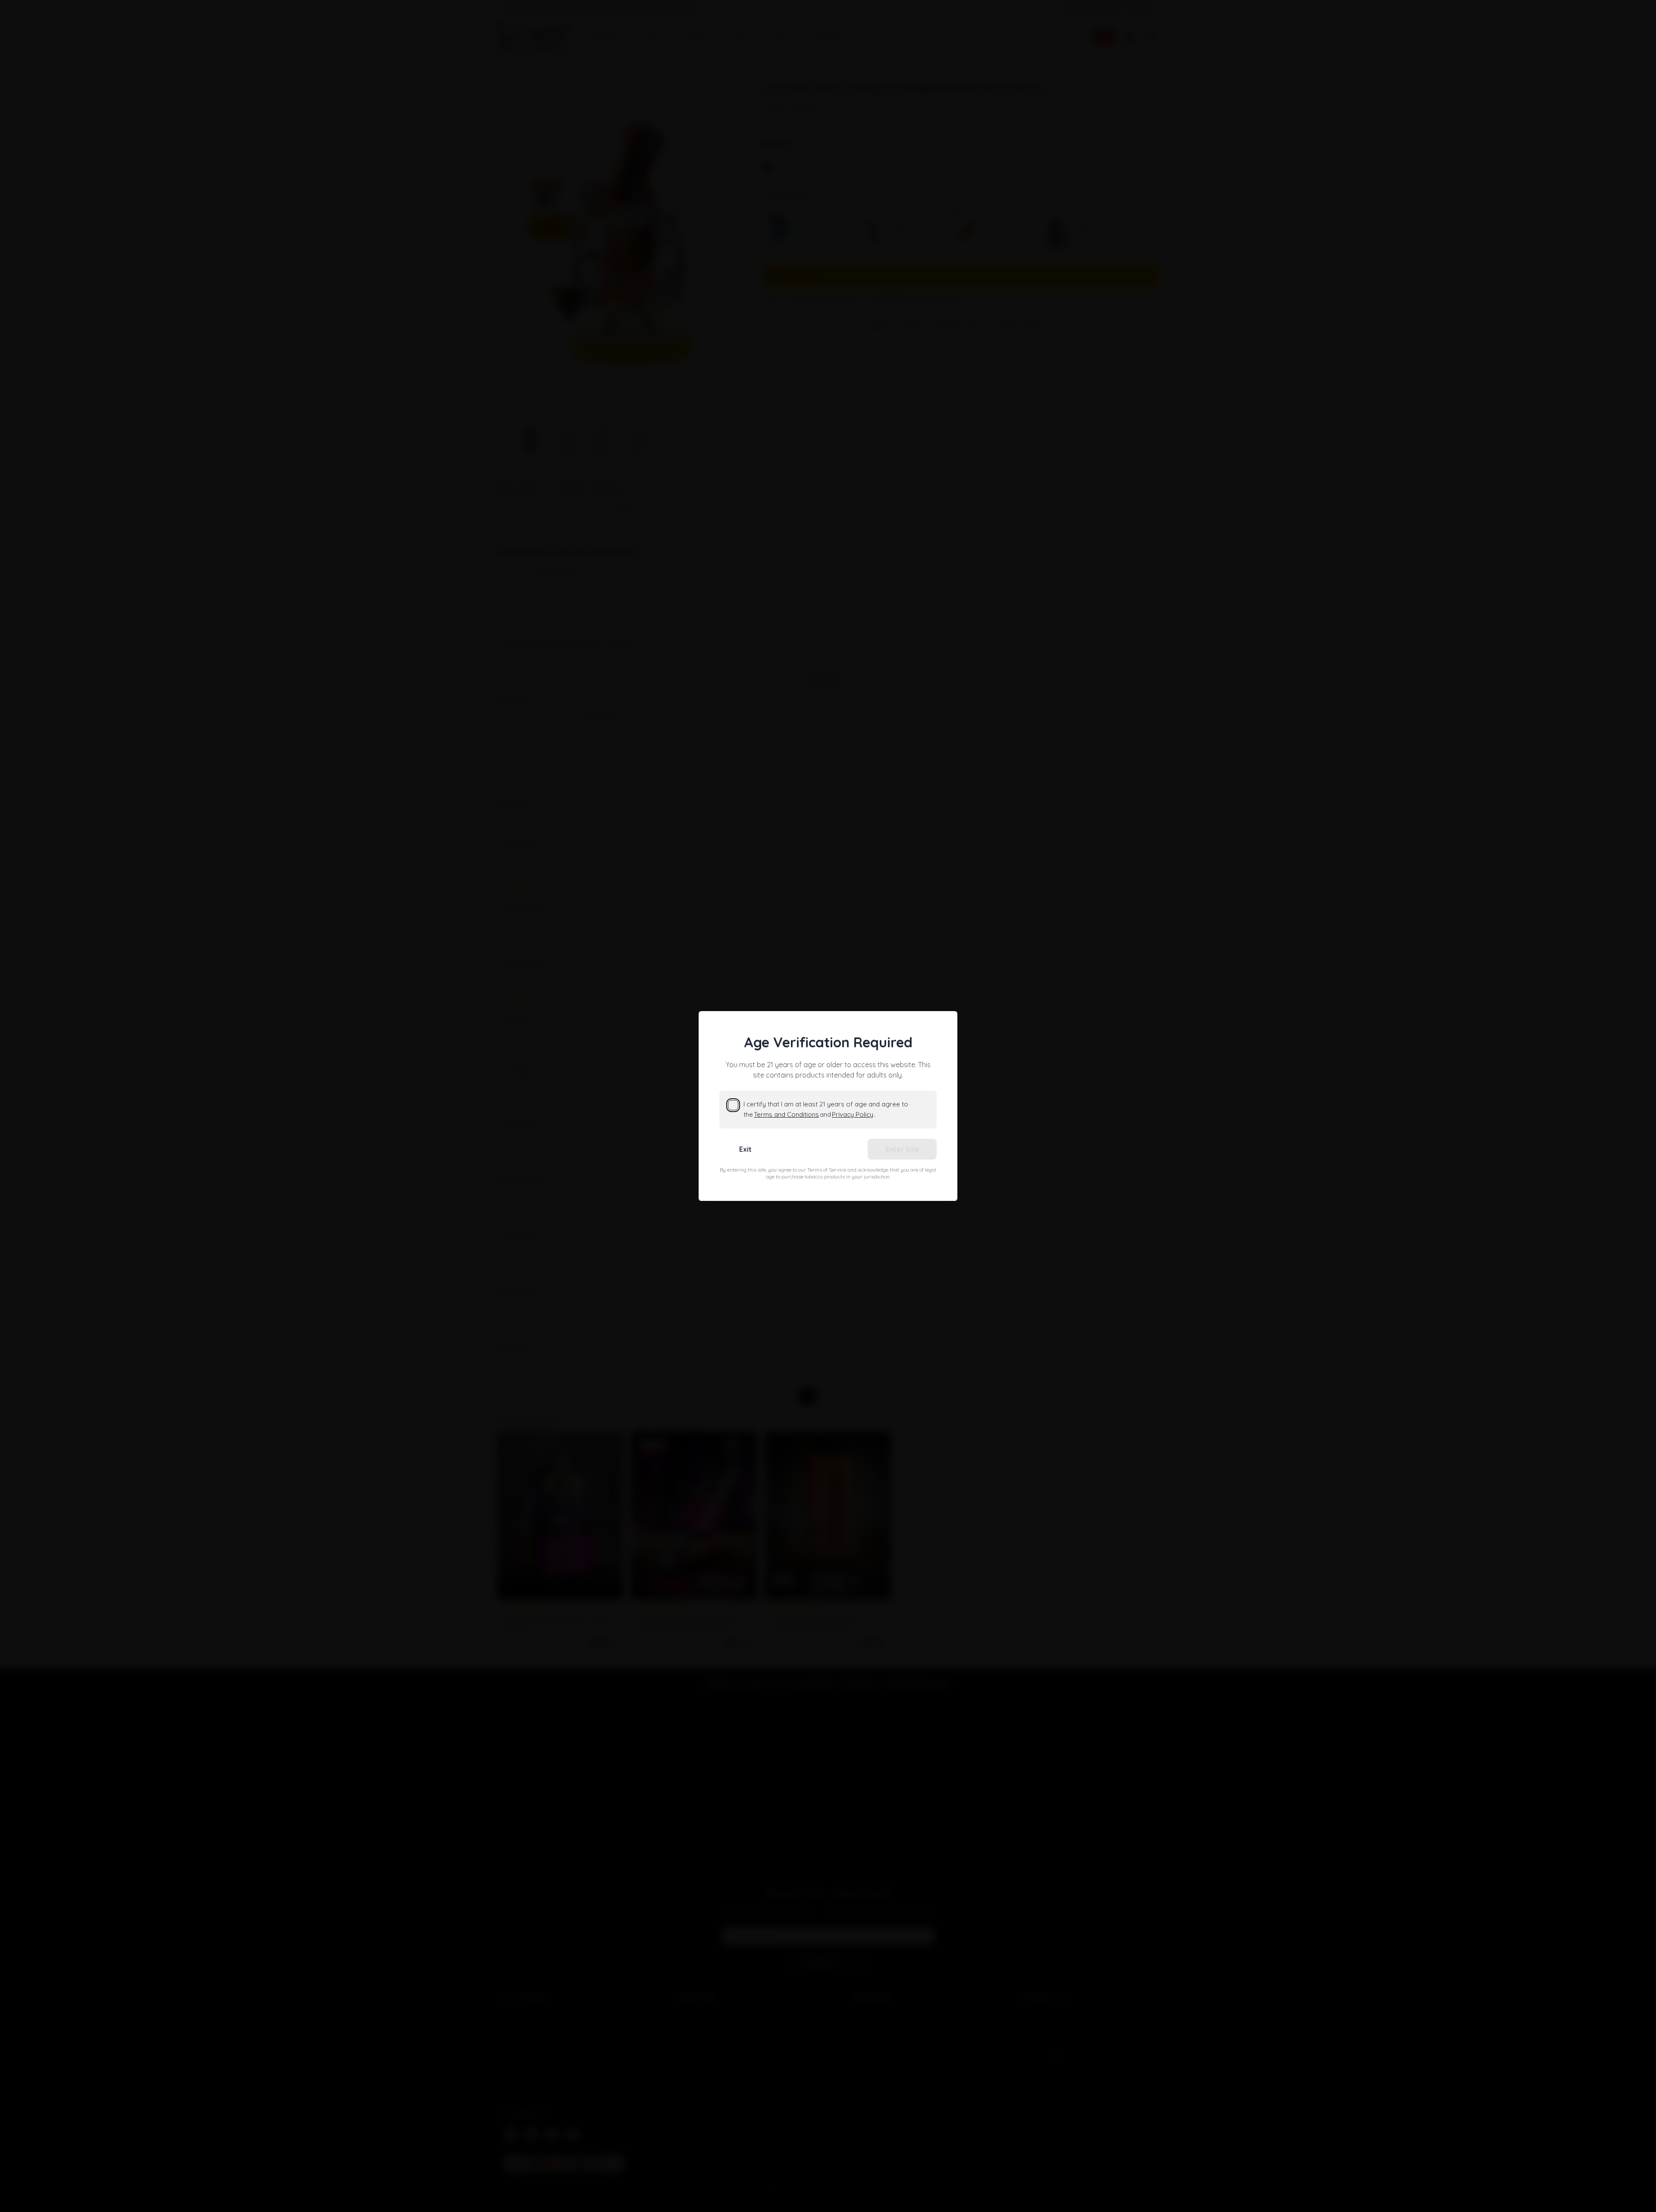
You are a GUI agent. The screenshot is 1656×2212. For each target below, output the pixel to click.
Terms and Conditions (786, 1114)
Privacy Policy (853, 1114)
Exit (745, 1149)
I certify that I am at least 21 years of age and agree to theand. (826, 1109)
